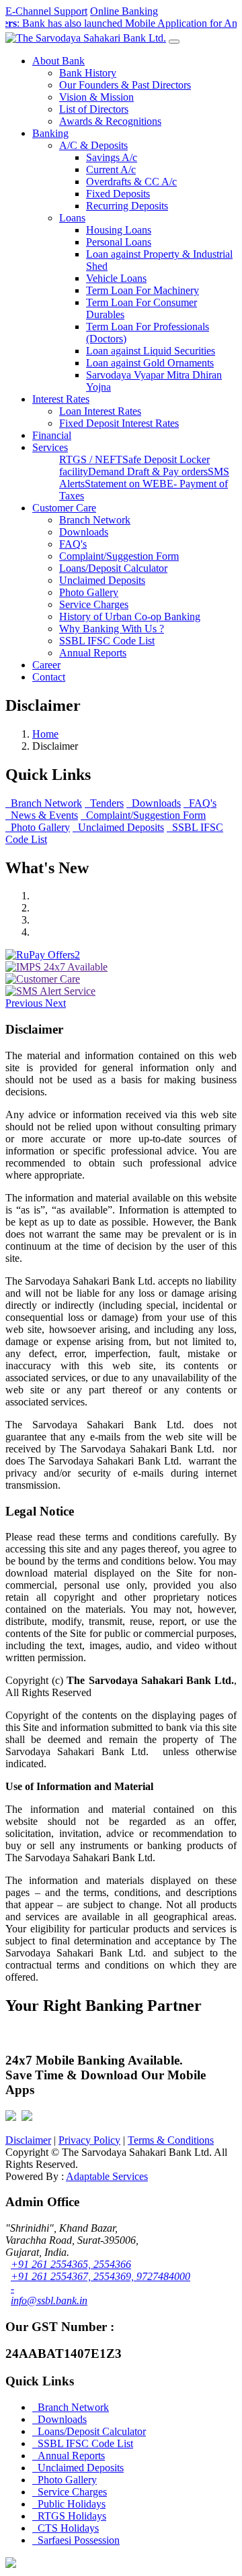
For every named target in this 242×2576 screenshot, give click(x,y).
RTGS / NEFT (91, 459)
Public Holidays (69, 2504)
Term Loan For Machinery (143, 290)
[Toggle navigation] (174, 42)
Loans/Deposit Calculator (113, 568)
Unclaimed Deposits (102, 580)
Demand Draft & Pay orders (148, 472)
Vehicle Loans (116, 278)
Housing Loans (119, 230)
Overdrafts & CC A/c (131, 182)
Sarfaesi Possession (76, 2540)
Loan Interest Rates (100, 411)
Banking (50, 133)
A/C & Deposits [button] (93, 145)
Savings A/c (112, 157)
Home (45, 734)
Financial (52, 435)
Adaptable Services (107, 2176)
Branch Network (95, 520)
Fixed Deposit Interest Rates (119, 423)
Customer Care (64, 508)
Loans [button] (72, 218)
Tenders (104, 803)
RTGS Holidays (69, 2516)
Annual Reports (93, 653)
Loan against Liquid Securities (151, 351)
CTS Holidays (66, 2528)
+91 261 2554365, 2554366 (71, 2264)
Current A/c (111, 169)
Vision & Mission (96, 97)
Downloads (84, 532)
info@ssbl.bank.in (49, 2300)
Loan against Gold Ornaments (150, 363)
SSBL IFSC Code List (107, 641)
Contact (49, 677)
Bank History (88, 73)
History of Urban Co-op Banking (130, 616)
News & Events (42, 815)
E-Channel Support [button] (46, 11)
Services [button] (50, 447)
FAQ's (73, 544)
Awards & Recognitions (110, 121)
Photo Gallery (89, 592)
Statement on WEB (126, 484)
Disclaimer (28, 2140)
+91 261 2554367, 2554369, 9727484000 (100, 2276)
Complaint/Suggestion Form (119, 556)
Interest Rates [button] (61, 399)
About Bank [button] (58, 61)
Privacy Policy (89, 2140)
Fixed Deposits (118, 194)
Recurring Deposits (127, 206)
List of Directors (94, 109)
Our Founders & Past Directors (125, 85)
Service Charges (94, 604)
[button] (25, 1003)
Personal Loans (119, 242)
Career (46, 665)
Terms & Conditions (171, 2140)
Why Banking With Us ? (112, 629)
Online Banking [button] (124, 11)
